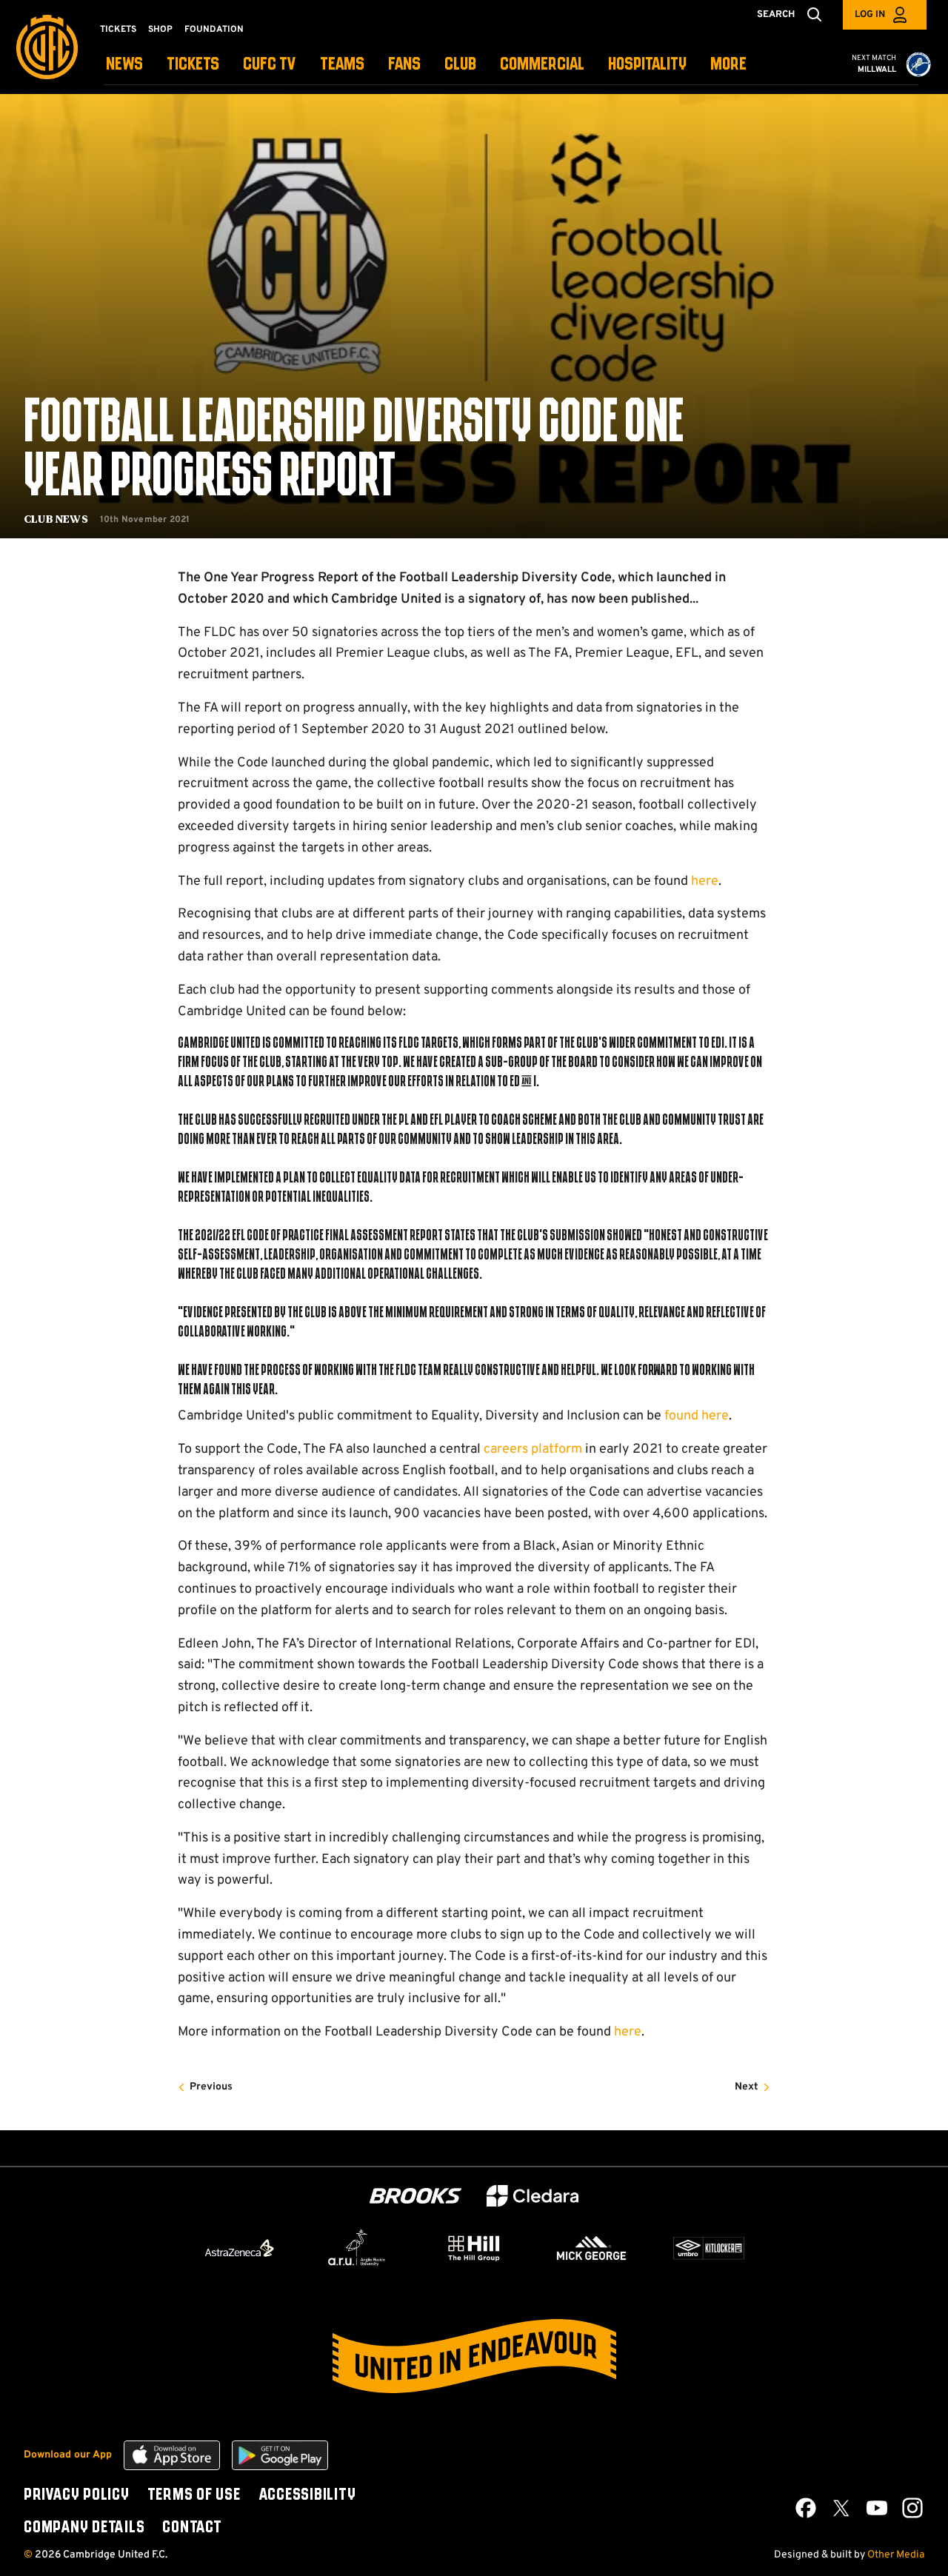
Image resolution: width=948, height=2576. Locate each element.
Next (747, 2087)
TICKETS (193, 65)
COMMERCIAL (542, 65)
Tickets (118, 30)
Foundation (214, 30)
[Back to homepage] (47, 47)
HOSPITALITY (647, 65)
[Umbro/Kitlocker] (709, 2248)
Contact (192, 2528)
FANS (404, 65)
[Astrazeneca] (239, 2248)
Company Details (84, 2528)
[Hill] (474, 2248)
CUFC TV (270, 65)
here (705, 881)
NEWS (124, 65)
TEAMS (342, 65)
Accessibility (307, 2495)
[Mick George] (592, 2248)
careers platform (533, 1449)
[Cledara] (533, 2196)
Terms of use (194, 2495)
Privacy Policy (77, 2495)
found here (697, 1416)
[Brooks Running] (415, 2196)
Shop (160, 30)
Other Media (896, 2555)
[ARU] (357, 2248)
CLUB (460, 65)
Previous (211, 2087)
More (728, 65)
